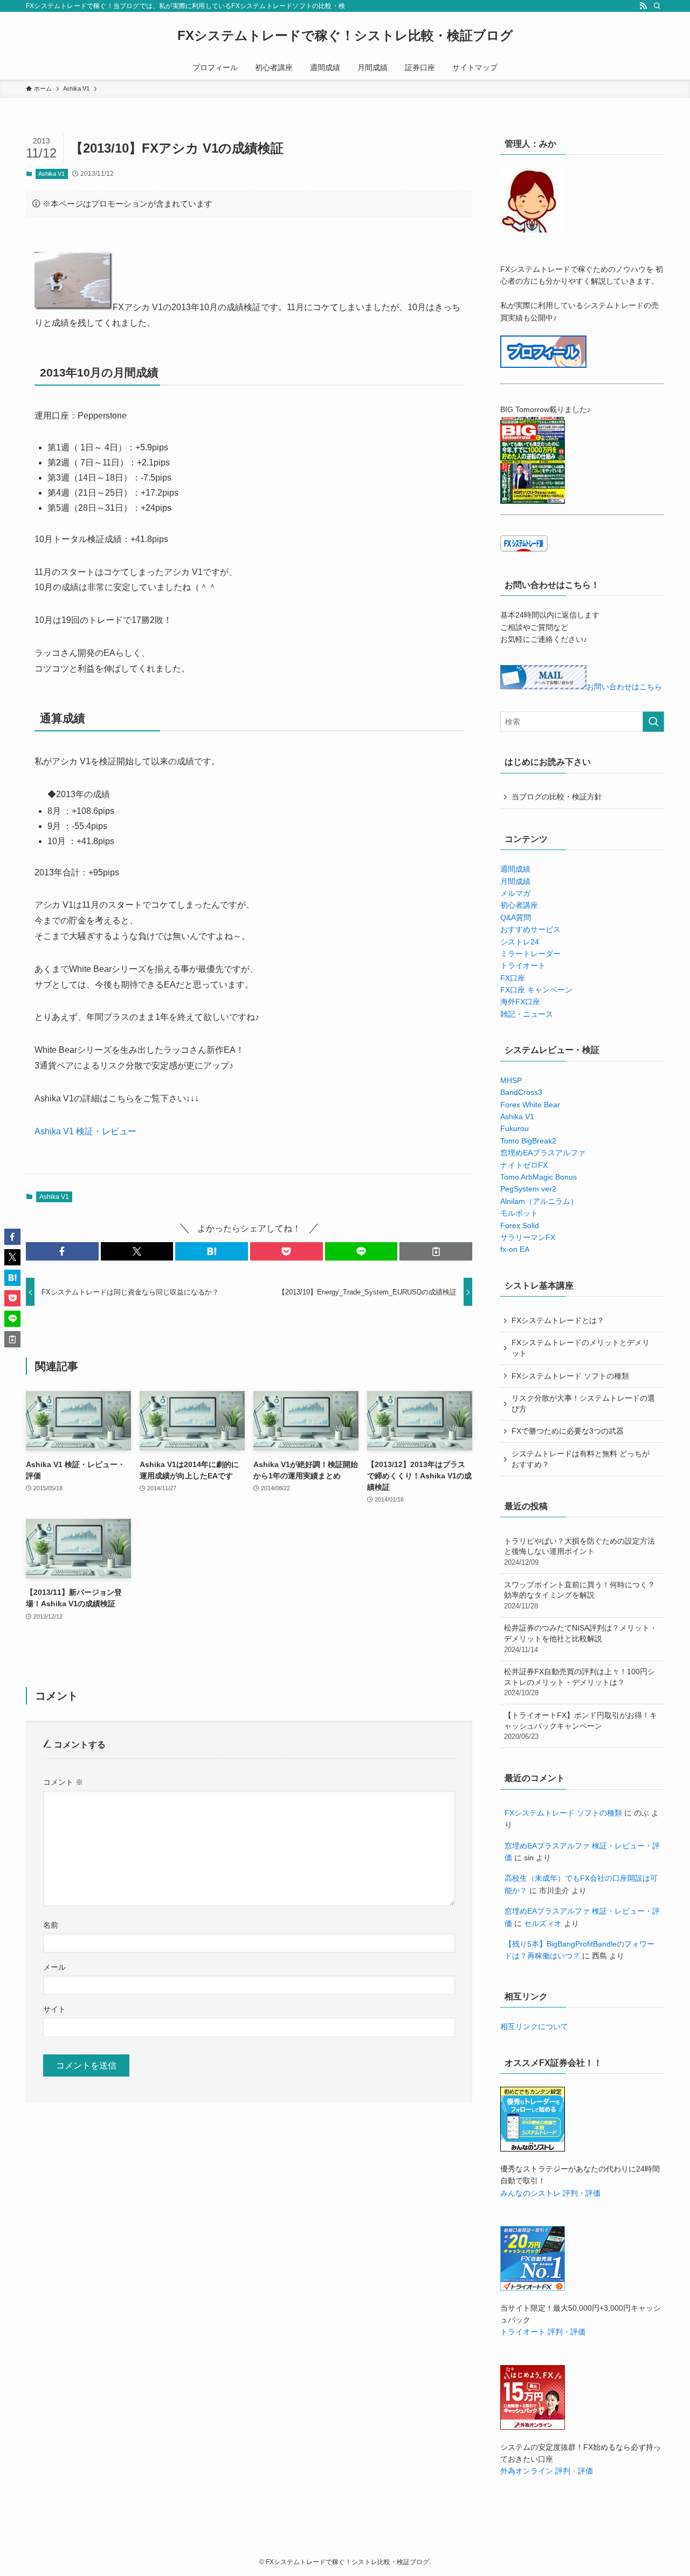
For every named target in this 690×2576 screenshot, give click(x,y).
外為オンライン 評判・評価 (547, 2471)
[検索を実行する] (653, 722)
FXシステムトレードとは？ (558, 1320)
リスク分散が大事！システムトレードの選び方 (583, 1403)
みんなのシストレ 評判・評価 (550, 2193)
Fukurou (515, 1128)
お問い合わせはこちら (624, 687)
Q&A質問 (516, 917)
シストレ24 (520, 942)
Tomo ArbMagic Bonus (539, 1177)
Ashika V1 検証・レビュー (85, 1131)
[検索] (657, 6)
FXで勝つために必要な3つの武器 (568, 1431)
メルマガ (515, 893)
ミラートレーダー (530, 954)
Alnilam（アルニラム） (539, 1201)
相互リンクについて (534, 2026)
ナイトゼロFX (524, 1165)
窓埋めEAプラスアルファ (543, 1153)
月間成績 (515, 881)
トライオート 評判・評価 (543, 2332)
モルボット (519, 1213)
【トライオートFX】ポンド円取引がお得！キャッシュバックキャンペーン (581, 1726)
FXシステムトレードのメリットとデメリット (581, 1348)
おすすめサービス (530, 929)
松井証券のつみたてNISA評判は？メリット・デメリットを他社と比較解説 (581, 1638)
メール (54, 1967)
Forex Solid (520, 1225)
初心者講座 (519, 905)
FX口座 (513, 978)
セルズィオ (543, 1923)
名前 (51, 1925)
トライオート (523, 965)
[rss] (643, 6)
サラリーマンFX (528, 1237)
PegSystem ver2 (528, 1189)
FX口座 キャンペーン (536, 990)
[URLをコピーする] (436, 1251)
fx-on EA (515, 1249)
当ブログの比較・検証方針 (557, 797)
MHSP (511, 1080)
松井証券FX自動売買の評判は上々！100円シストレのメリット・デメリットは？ (579, 1682)
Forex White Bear (530, 1105)
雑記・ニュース (527, 1014)
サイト (54, 2009)
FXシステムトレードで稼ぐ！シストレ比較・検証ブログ (345, 36)
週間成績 (515, 869)
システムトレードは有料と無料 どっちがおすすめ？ (581, 1459)
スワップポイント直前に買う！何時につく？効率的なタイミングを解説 (579, 1595)
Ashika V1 (51, 174)
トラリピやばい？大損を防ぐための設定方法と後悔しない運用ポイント (579, 1551)
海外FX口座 (520, 1002)
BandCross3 (521, 1092)
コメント (63, 1782)
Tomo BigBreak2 (528, 1141)
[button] (62, 1251)
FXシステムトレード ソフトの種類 (570, 1376)
